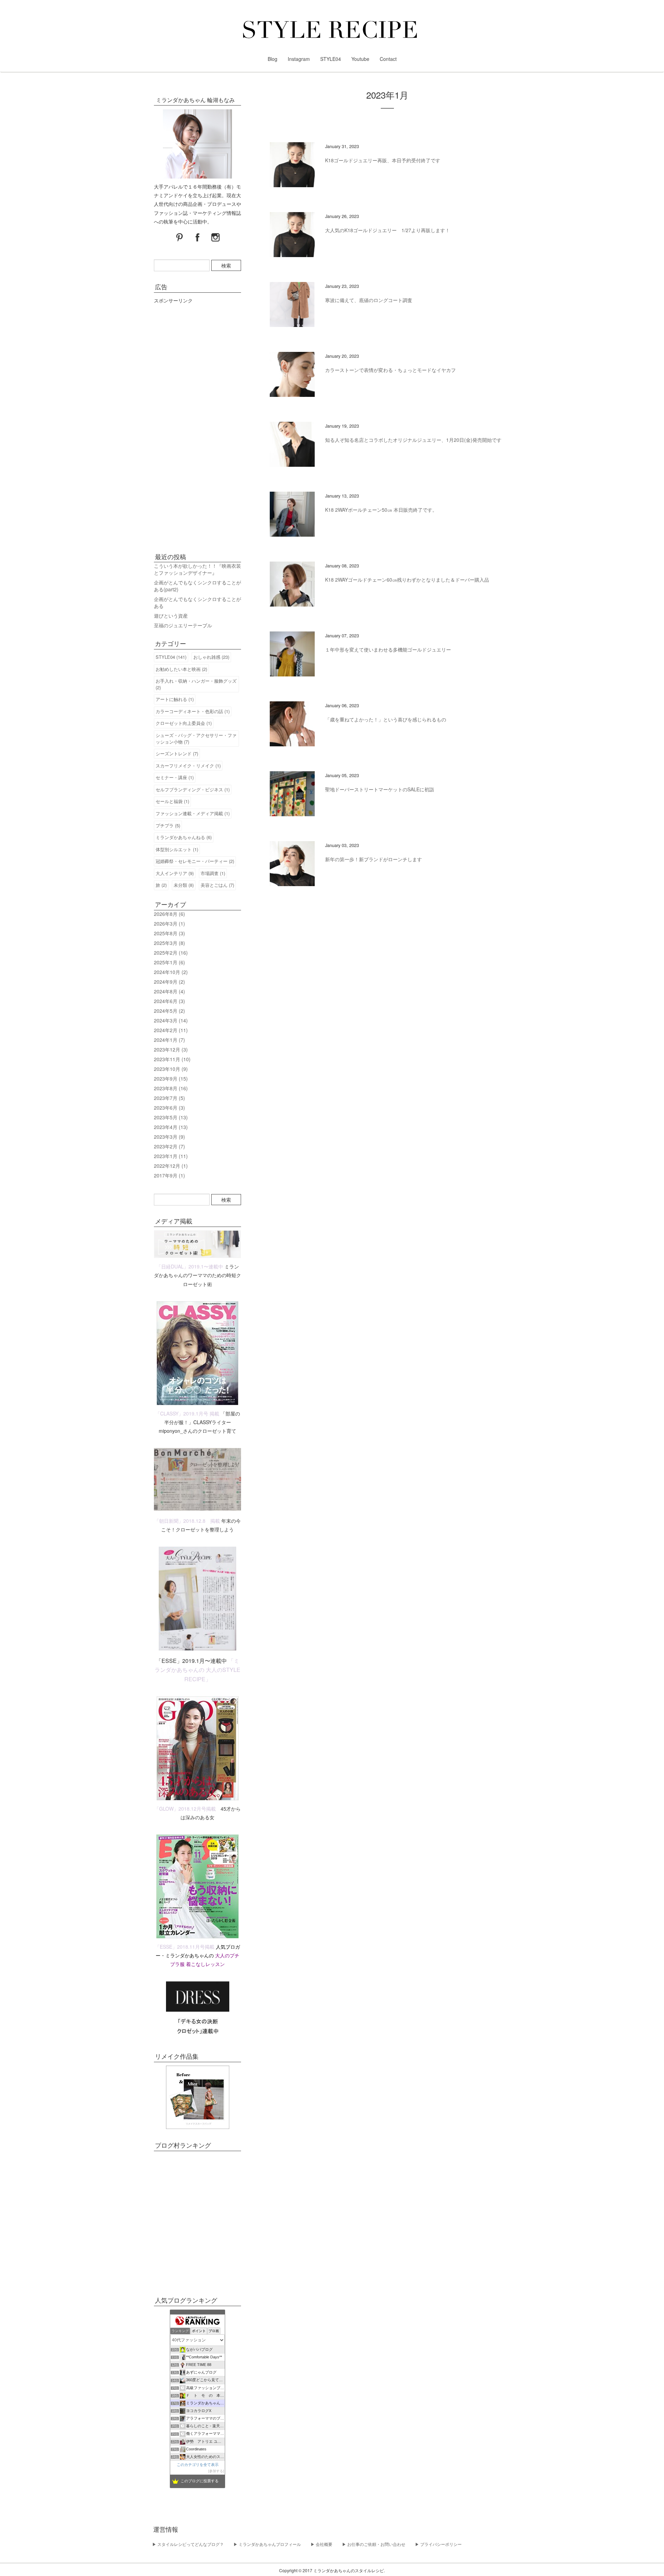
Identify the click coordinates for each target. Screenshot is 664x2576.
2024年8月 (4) (169, 991)
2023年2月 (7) (169, 1146)
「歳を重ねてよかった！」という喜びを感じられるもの (386, 719)
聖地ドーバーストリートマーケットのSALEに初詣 (380, 789)
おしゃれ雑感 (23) (211, 657)
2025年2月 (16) (171, 953)
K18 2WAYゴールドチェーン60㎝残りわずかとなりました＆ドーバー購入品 (407, 580)
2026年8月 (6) (169, 914)
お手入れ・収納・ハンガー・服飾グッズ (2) (196, 684)
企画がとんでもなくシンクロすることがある (197, 602)
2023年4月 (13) (171, 1127)
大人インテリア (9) (175, 873)
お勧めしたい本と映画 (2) (181, 669)
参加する (216, 2471)
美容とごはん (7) (217, 885)
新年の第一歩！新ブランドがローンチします (373, 859)
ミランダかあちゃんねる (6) (184, 837)
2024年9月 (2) (169, 982)
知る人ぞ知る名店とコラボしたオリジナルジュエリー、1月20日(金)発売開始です (413, 440)
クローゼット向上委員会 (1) (184, 723)
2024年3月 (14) (171, 1020)
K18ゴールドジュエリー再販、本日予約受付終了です (383, 160)
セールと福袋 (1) (172, 801)
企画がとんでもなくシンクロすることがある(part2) (197, 586)
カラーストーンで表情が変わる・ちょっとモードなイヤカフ (390, 370)
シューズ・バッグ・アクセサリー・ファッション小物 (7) (196, 738)
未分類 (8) (184, 885)
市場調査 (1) (213, 873)
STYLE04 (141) (171, 657)
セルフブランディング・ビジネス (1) (193, 789)
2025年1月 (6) (169, 962)
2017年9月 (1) (169, 1175)
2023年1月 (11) (171, 1156)
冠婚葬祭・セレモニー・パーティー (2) (195, 861)
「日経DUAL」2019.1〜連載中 (190, 1266)
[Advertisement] (197, 426)
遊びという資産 (171, 616)
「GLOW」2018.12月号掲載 (185, 1809)
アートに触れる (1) (175, 699)
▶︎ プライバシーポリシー (438, 2544)
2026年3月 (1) (169, 923)
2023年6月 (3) (169, 1108)
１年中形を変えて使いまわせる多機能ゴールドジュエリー (388, 649)
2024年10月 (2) (171, 972)
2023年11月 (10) (172, 1059)
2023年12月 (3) (171, 1049)
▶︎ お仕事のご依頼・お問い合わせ (374, 2544)
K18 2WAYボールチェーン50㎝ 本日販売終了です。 (381, 510)
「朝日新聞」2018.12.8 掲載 (187, 1521)
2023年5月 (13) (171, 1117)
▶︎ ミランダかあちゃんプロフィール (267, 2544)
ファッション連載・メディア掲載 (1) (193, 813)
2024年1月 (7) (169, 1040)
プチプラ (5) (168, 825)
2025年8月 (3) (169, 933)
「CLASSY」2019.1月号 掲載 (187, 1413)
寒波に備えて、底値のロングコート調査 (369, 300)
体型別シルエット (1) (177, 849)
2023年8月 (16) (171, 1088)
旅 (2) (161, 885)
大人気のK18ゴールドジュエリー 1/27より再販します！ (388, 230)
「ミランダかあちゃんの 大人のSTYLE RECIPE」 (197, 1670)
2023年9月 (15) (171, 1078)
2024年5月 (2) (169, 1011)
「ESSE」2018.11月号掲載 (185, 1947)
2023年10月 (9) (171, 1069)
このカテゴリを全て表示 (198, 2465)
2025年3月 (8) (169, 943)
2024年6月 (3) (169, 1001)
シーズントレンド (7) (177, 753)
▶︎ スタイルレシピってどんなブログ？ (188, 2544)
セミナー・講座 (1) (175, 777)
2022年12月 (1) (171, 1166)
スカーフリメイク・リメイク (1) (188, 766)
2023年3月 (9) (169, 1137)
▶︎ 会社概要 (321, 2544)
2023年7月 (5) (169, 1098)
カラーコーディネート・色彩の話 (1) (193, 711)
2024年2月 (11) (171, 1030)
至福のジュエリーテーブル (183, 625)
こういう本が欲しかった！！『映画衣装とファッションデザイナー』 (197, 569)
